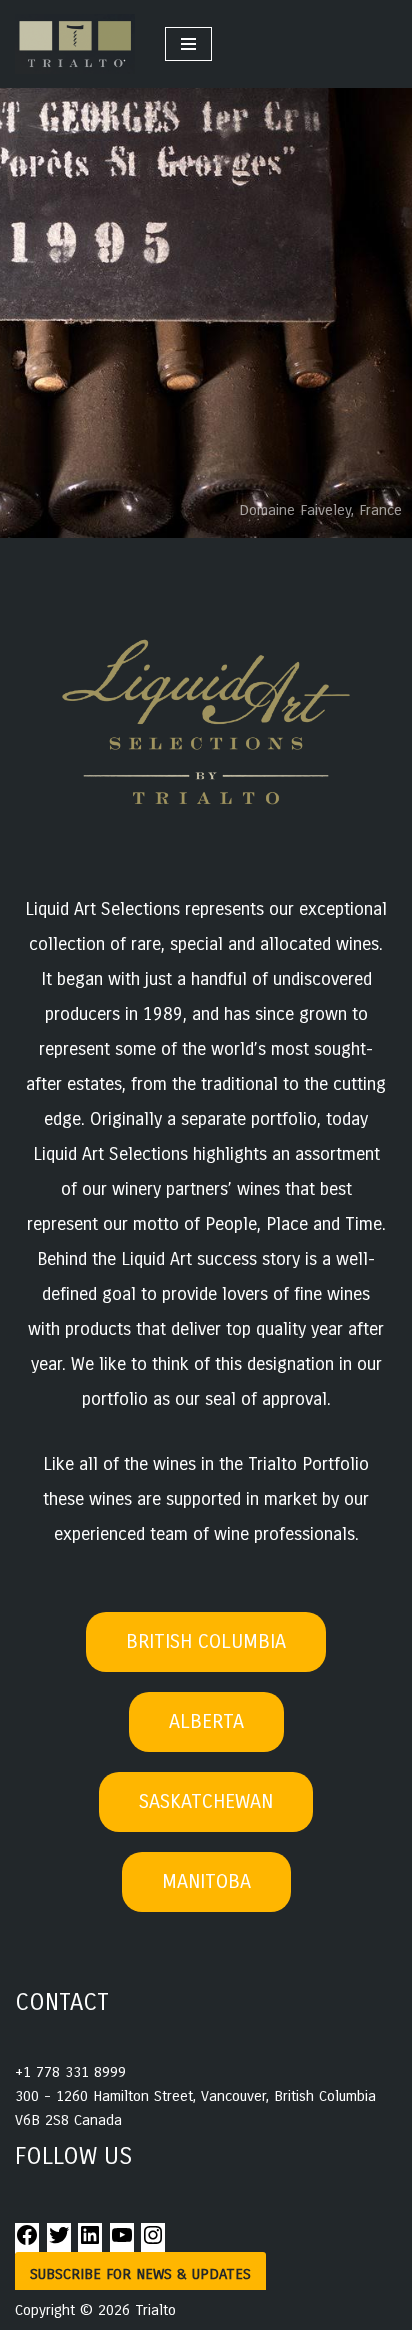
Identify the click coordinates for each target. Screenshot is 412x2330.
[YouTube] (122, 2242)
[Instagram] (153, 2242)
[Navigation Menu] (188, 44)
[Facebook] (27, 2242)
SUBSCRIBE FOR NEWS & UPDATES (140, 2274)
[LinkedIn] (90, 2242)
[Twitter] (59, 2242)
